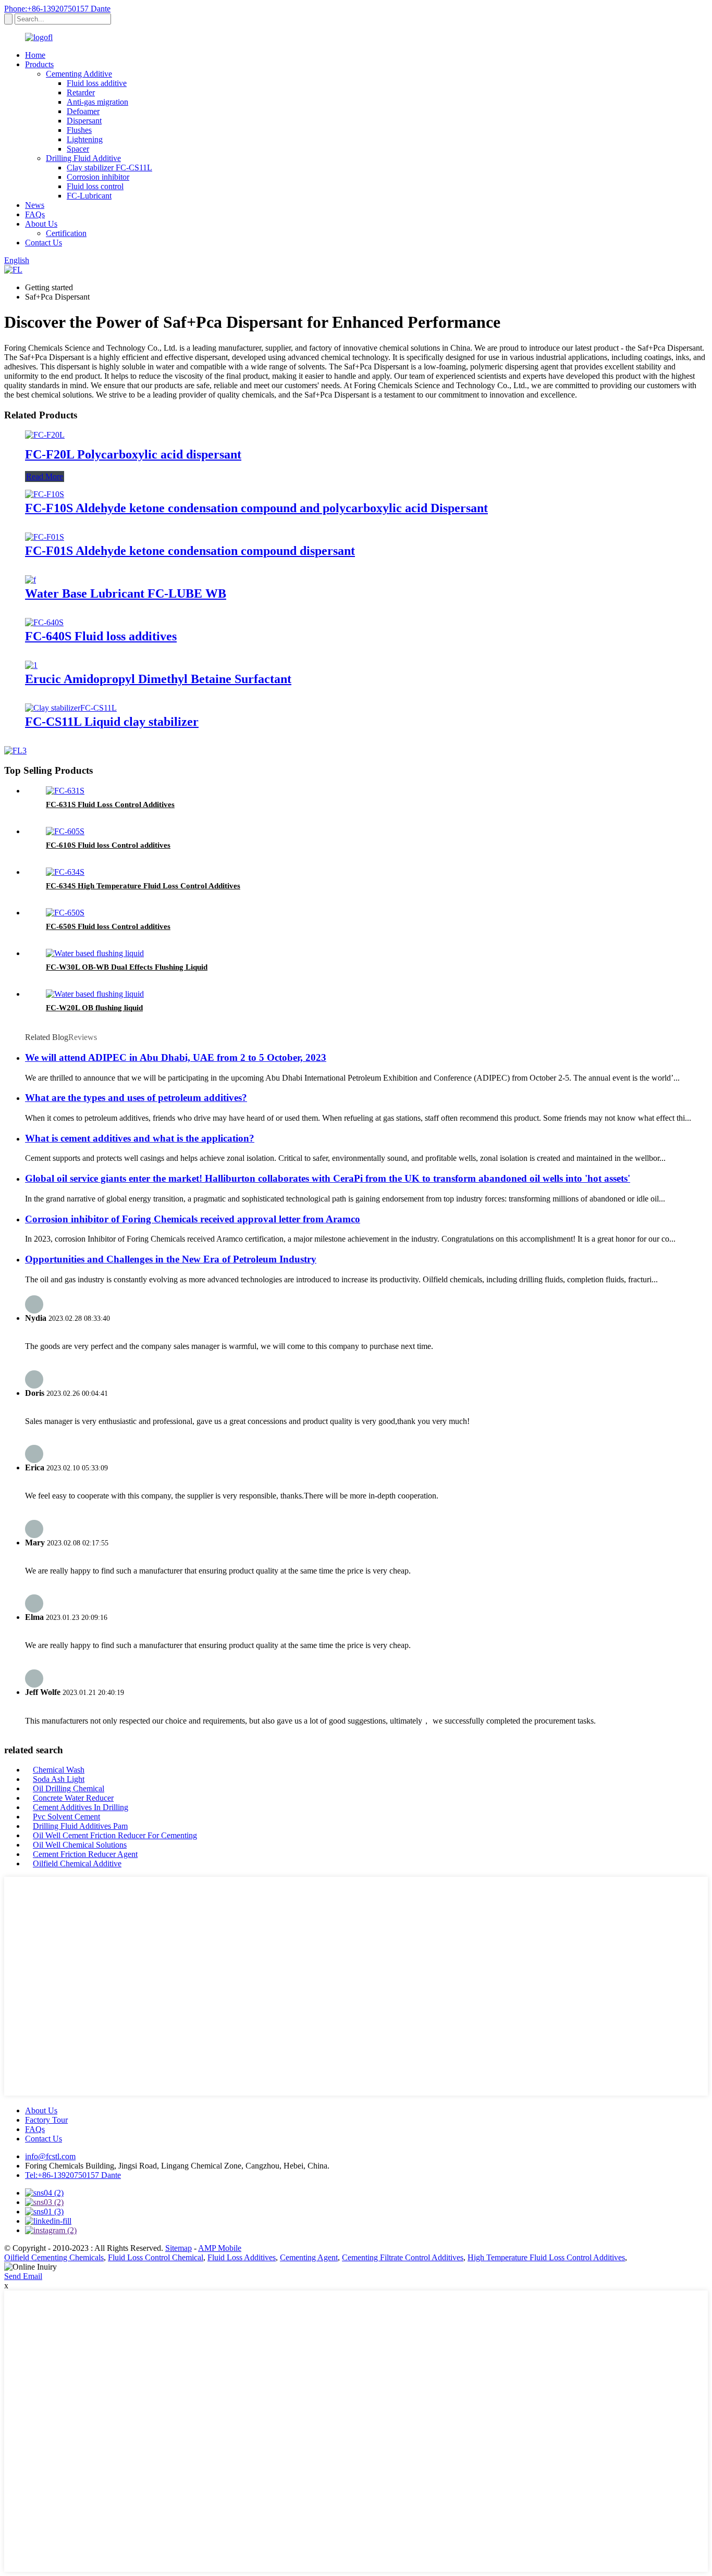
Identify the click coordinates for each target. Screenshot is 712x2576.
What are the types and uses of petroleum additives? (136, 1098)
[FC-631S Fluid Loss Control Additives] (65, 791)
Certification (66, 233)
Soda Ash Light (59, 1779)
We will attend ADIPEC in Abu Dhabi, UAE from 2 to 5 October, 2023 (176, 1057)
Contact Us (44, 243)
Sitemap (179, 2248)
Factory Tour (46, 2120)
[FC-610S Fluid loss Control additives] (65, 831)
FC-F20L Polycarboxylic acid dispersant (133, 454)
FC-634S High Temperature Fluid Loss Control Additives (143, 886)
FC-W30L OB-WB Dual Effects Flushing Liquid (127, 967)
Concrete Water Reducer (73, 1798)
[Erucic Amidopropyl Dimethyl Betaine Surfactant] (31, 665)
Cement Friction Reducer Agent (85, 1854)
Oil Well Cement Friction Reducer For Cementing (115, 1835)
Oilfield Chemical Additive (77, 1863)
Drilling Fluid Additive (83, 158)
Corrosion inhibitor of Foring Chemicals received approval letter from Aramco (193, 1219)
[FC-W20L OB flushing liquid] (95, 994)
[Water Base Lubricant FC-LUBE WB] (30, 580)
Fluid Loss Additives (242, 2257)
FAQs (35, 214)
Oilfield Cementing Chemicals (54, 2257)
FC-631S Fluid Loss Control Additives (110, 804)
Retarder (81, 92)
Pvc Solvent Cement (66, 1817)
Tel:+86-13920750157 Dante (73, 2175)
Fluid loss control (95, 186)
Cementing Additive (79, 74)
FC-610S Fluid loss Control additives (108, 845)
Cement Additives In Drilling (81, 1807)
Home (35, 55)
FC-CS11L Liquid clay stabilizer (112, 722)
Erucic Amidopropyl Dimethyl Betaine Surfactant (158, 679)
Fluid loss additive (97, 83)
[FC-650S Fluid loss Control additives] (65, 913)
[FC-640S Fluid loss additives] (44, 622)
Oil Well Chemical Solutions (80, 1845)
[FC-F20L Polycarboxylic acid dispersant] (45, 435)
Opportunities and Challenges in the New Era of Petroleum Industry (171, 1259)
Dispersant (84, 121)
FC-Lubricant (89, 196)
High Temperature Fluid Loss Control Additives (546, 2257)
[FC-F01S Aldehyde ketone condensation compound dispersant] (45, 537)
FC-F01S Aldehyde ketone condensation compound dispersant (190, 551)
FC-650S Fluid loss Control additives (108, 926)
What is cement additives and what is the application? (140, 1138)
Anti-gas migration (97, 102)
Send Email (23, 2276)
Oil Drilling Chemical (69, 1788)
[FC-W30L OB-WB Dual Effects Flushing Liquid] (95, 953)
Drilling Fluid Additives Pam (80, 1826)
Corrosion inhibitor (98, 177)
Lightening (85, 139)
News (35, 205)
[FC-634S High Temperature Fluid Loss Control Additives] (65, 872)
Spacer (78, 149)
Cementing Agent (309, 2257)
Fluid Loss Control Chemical (156, 2257)
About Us (41, 224)
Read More (45, 476)
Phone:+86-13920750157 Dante (57, 9)
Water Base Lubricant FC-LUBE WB (126, 593)
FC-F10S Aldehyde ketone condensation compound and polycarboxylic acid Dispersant (256, 508)
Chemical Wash (59, 1770)
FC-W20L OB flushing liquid (94, 1008)
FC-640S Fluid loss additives (101, 636)
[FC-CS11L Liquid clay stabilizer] (71, 708)
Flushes (79, 130)
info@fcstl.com (50, 2156)
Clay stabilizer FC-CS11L (109, 168)
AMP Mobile (220, 2248)
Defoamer (83, 111)
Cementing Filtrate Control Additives (403, 2257)
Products (39, 64)
